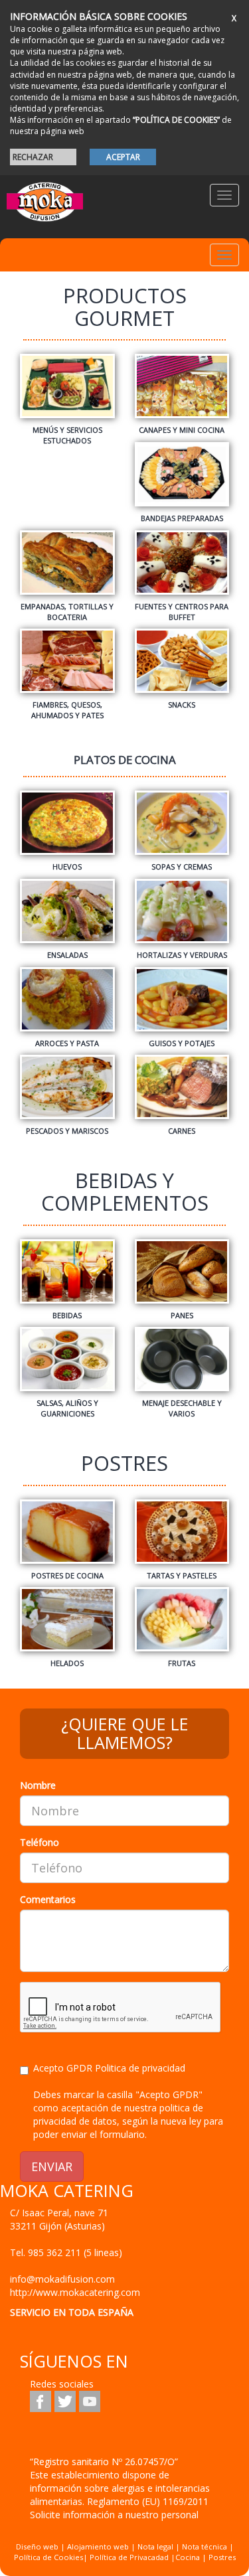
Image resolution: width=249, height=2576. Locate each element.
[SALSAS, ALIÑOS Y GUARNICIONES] (67, 1369)
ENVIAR (52, 2166)
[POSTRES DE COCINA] (67, 1537)
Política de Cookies (48, 2557)
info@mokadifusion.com (62, 2279)
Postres (222, 2557)
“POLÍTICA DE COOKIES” (176, 120)
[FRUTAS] (182, 1625)
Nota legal (155, 2546)
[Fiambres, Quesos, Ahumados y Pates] (67, 671)
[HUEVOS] (67, 828)
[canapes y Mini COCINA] (182, 391)
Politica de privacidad (140, 2068)
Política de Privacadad (129, 2557)
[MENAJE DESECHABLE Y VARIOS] (182, 1369)
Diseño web (37, 2546)
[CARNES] (182, 1092)
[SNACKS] (182, 666)
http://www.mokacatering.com (75, 2292)
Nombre (38, 1785)
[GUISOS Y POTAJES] (182, 1005)
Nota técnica (205, 2546)
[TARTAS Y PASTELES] (182, 1537)
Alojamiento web (98, 2546)
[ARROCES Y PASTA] (67, 1005)
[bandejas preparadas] (182, 480)
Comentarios (48, 1899)
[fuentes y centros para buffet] (182, 573)
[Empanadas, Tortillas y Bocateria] (67, 573)
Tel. (66, 2252)
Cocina (189, 2557)
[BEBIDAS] (67, 1277)
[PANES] (182, 1277)
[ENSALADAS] (67, 916)
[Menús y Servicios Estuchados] (67, 396)
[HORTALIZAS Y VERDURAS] (182, 916)
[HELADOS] (67, 1625)
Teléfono (40, 1842)
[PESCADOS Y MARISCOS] (67, 1092)
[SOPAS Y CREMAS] (182, 828)
